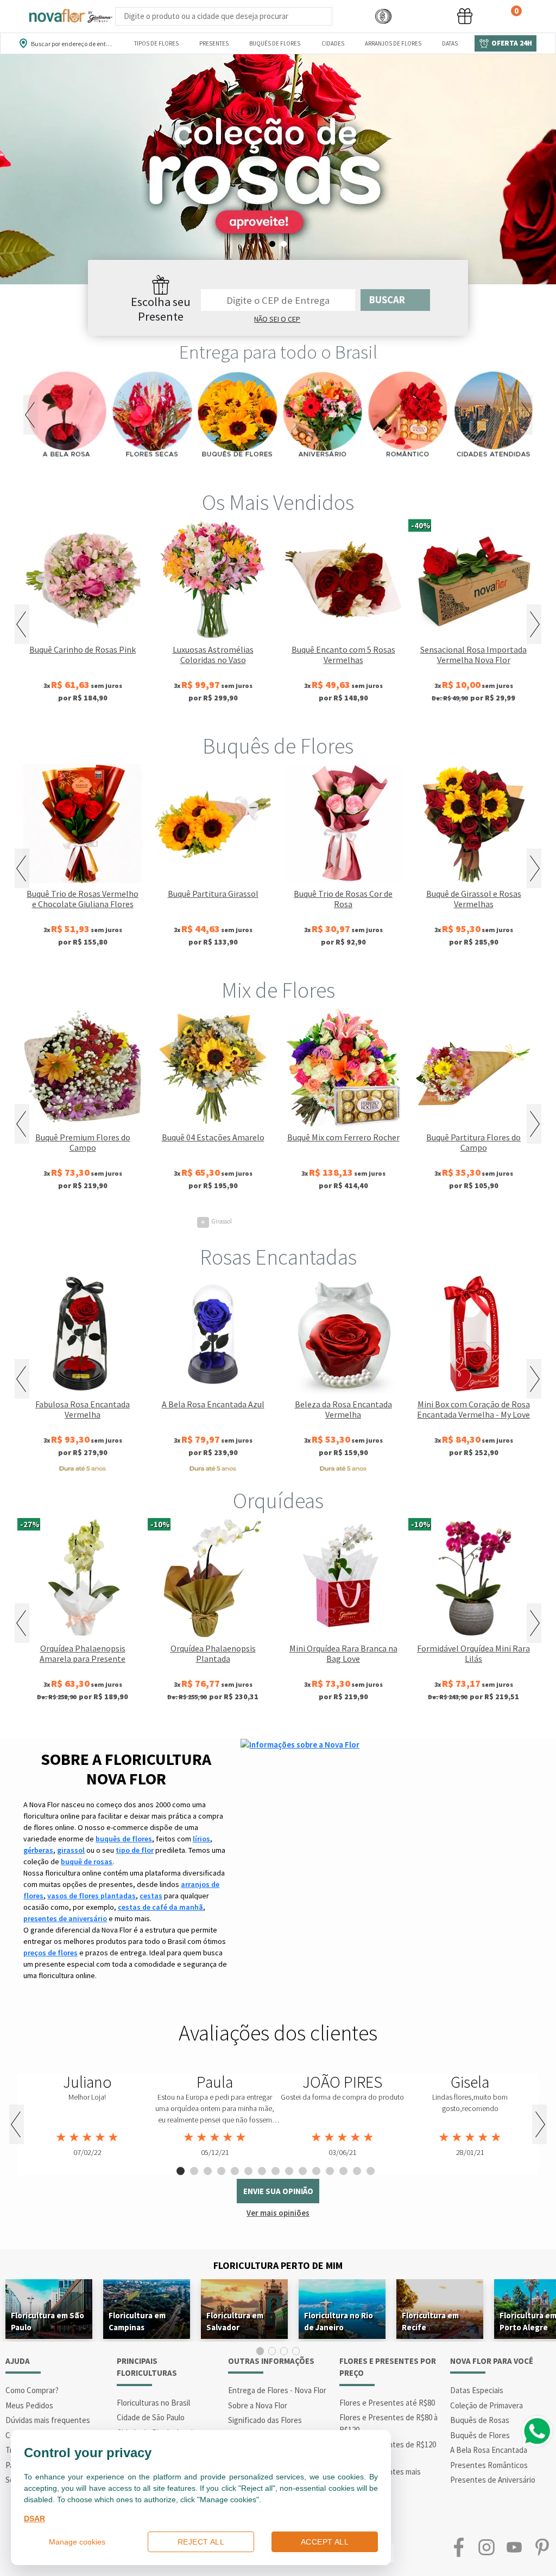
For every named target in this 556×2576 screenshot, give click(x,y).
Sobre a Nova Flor (258, 2405)
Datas (450, 43)
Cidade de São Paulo (151, 2417)
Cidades (333, 43)
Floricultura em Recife (430, 2321)
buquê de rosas (87, 1861)
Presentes (214, 43)
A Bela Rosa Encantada (489, 2450)
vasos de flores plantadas (91, 1896)
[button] (383, 17)
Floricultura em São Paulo (48, 2321)
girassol (71, 1850)
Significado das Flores (265, 2420)
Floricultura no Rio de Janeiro (339, 2321)
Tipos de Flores (156, 43)
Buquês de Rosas (480, 2420)
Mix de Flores (278, 990)
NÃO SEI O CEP (277, 319)
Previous (31, 415)
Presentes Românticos (489, 2465)
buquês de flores (124, 1839)
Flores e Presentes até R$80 (387, 2403)
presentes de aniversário (65, 1918)
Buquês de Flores (275, 43)
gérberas (38, 1850)
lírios (201, 1839)
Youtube (514, 2548)
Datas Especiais (477, 2390)
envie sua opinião (278, 2191)
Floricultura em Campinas (137, 2321)
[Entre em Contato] (347, 17)
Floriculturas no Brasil (153, 2403)
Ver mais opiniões (278, 2213)
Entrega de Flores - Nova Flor (277, 2390)
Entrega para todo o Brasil (278, 352)
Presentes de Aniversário (493, 2480)
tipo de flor (135, 1850)
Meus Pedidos (29, 2405)
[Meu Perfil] (424, 17)
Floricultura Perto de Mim (278, 2265)
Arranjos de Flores (393, 43)
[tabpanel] (278, 169)
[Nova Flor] (70, 16)
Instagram (486, 2548)
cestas (151, 1896)
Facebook (459, 2548)
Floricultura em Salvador (235, 2321)
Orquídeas (278, 1501)
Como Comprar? (32, 2390)
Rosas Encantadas (278, 1257)
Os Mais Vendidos (278, 502)
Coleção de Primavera (486, 2405)
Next (525, 415)
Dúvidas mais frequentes (48, 2420)
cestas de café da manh (160, 1907)
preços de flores (50, 1953)
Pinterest (542, 2548)
